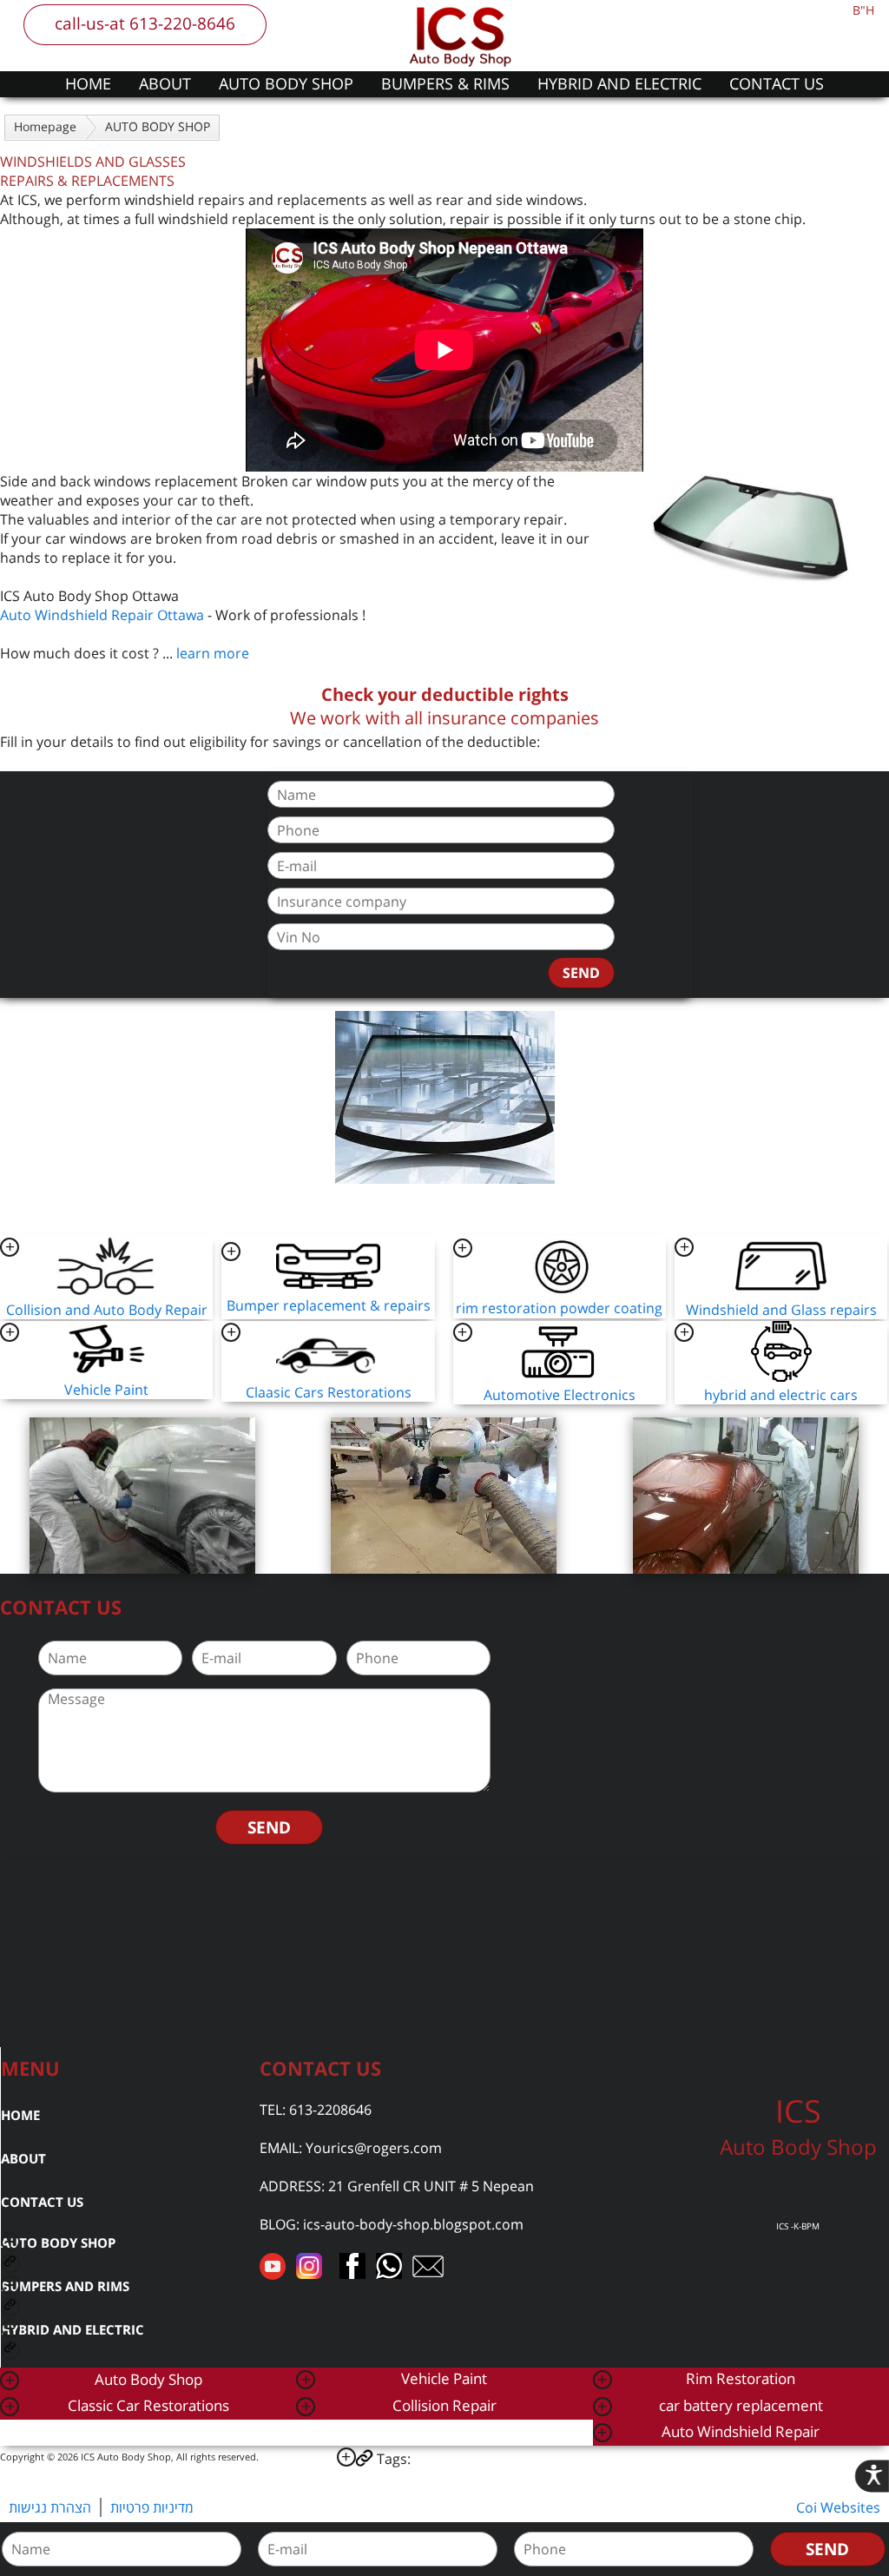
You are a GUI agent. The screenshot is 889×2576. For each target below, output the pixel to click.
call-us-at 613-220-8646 (145, 23)
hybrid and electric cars (781, 1395)
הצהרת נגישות (50, 2507)
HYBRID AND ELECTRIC (619, 83)
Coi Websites (838, 2507)
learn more (213, 653)
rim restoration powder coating (559, 1308)
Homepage (45, 126)
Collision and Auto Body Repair (107, 1310)
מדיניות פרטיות (152, 2507)
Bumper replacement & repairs (329, 1305)
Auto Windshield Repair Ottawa (102, 615)
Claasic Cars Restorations (329, 1392)
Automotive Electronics (560, 1395)
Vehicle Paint (106, 1390)
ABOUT (165, 83)
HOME (88, 83)
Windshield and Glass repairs (781, 1310)
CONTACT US (777, 83)
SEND (581, 973)
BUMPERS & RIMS (445, 83)
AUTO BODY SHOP (286, 83)
